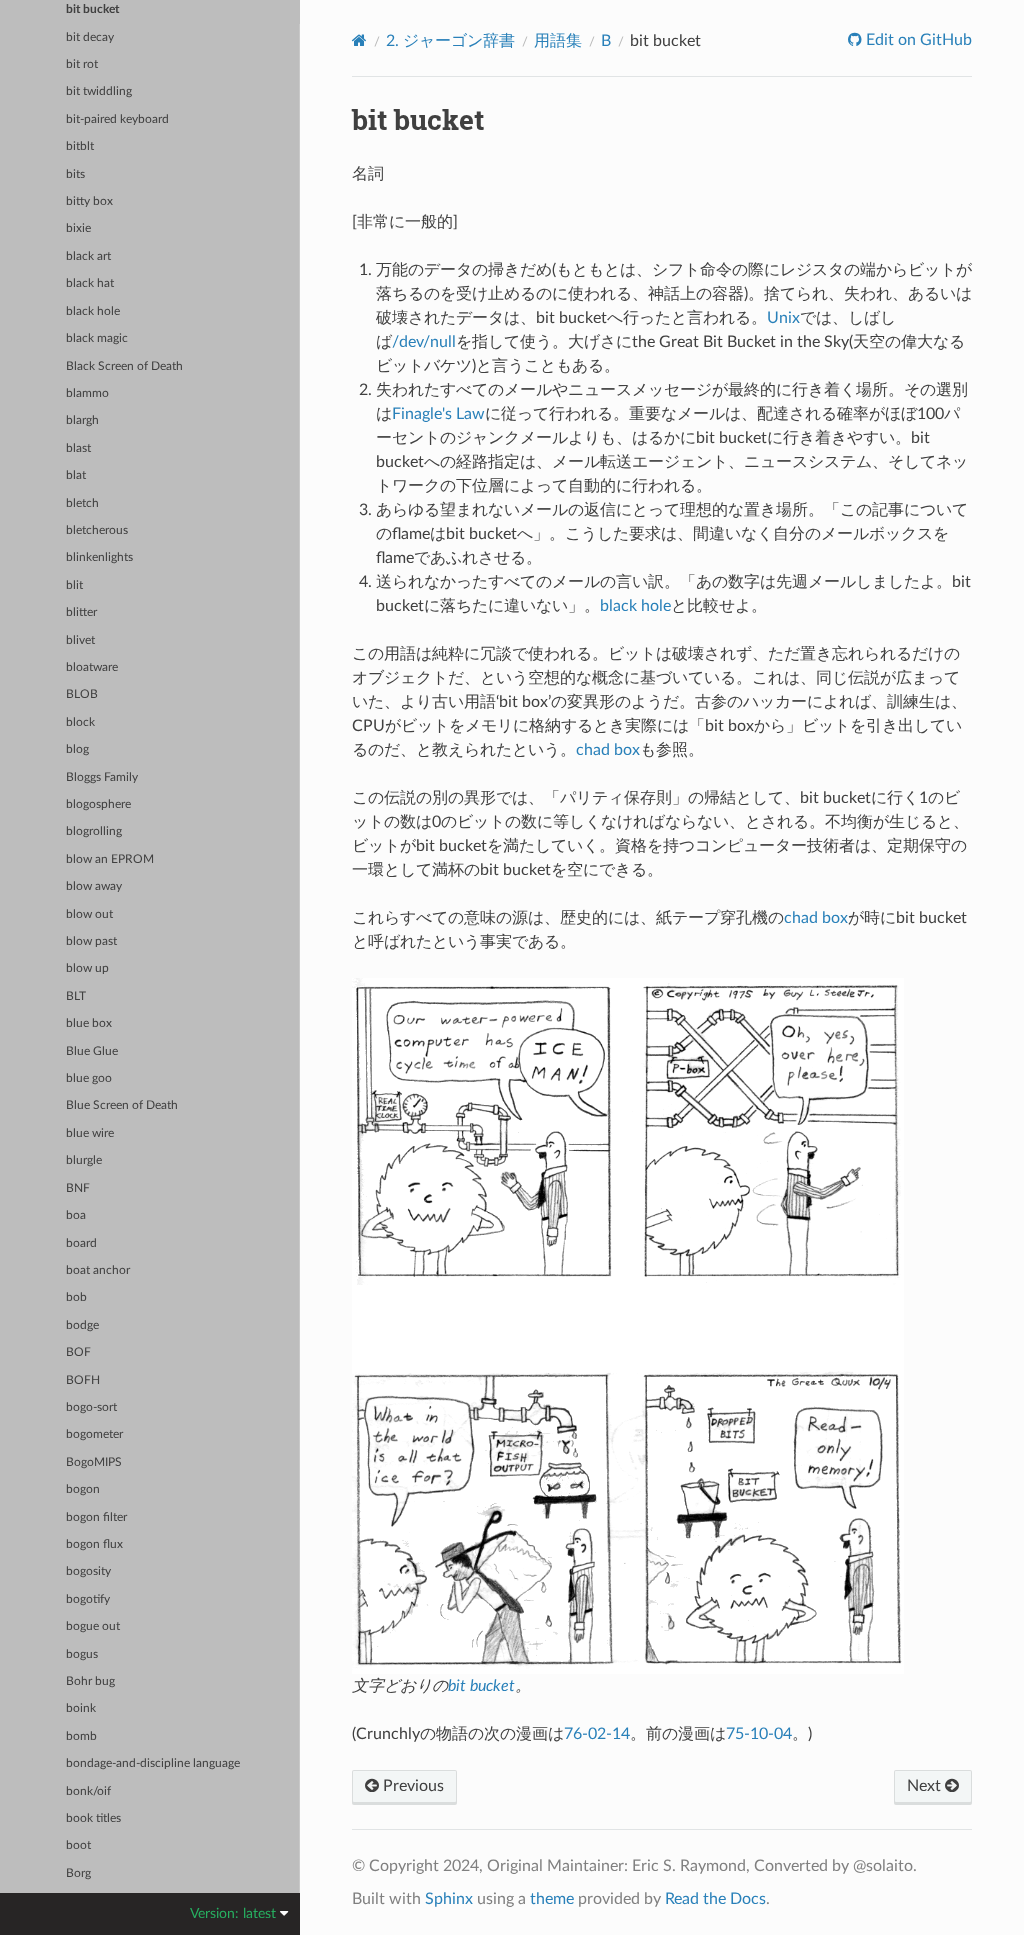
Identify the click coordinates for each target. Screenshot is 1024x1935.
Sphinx (449, 1899)
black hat (90, 283)
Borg (78, 1873)
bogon (83, 1489)
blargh (82, 420)
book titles (93, 1818)
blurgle (84, 1160)
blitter (81, 612)
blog (77, 749)
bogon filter (96, 1517)
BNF (78, 1188)
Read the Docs (715, 1899)
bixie (78, 228)
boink (81, 1708)
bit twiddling (99, 91)
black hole (93, 311)
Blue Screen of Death (122, 1105)
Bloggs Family (102, 777)
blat (76, 475)
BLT (76, 996)
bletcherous (97, 530)
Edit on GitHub (917, 40)
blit (74, 585)
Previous (411, 1786)
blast (78, 448)
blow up (87, 968)
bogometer (94, 1434)
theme (552, 1899)
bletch (82, 503)
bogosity (88, 1571)
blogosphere (98, 804)
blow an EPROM (110, 859)
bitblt (80, 146)
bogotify (88, 1599)
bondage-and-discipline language (153, 1763)
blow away (94, 886)
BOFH (83, 1380)
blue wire (90, 1133)
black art (88, 256)
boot (78, 1845)
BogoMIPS (94, 1462)
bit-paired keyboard (117, 119)
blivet (80, 640)
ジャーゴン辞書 (450, 41)
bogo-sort (91, 1407)
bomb (81, 1736)
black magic (97, 338)
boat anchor (98, 1270)
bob (76, 1297)
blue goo (89, 1078)
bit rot (82, 64)
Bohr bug (90, 1681)
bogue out (93, 1626)
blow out (89, 914)
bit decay (90, 37)
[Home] (359, 40)
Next (926, 1786)
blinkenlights (99, 557)
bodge (82, 1325)
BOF (78, 1352)
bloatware (92, 667)
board (81, 1243)
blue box (89, 1023)
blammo (87, 393)
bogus (82, 1654)
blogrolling (94, 831)
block (80, 722)
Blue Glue (92, 1051)
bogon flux (94, 1544)
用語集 (558, 41)
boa (76, 1215)
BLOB (82, 694)
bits (75, 174)
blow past (91, 941)
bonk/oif (88, 1791)
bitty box (89, 201)
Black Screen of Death (124, 366)
